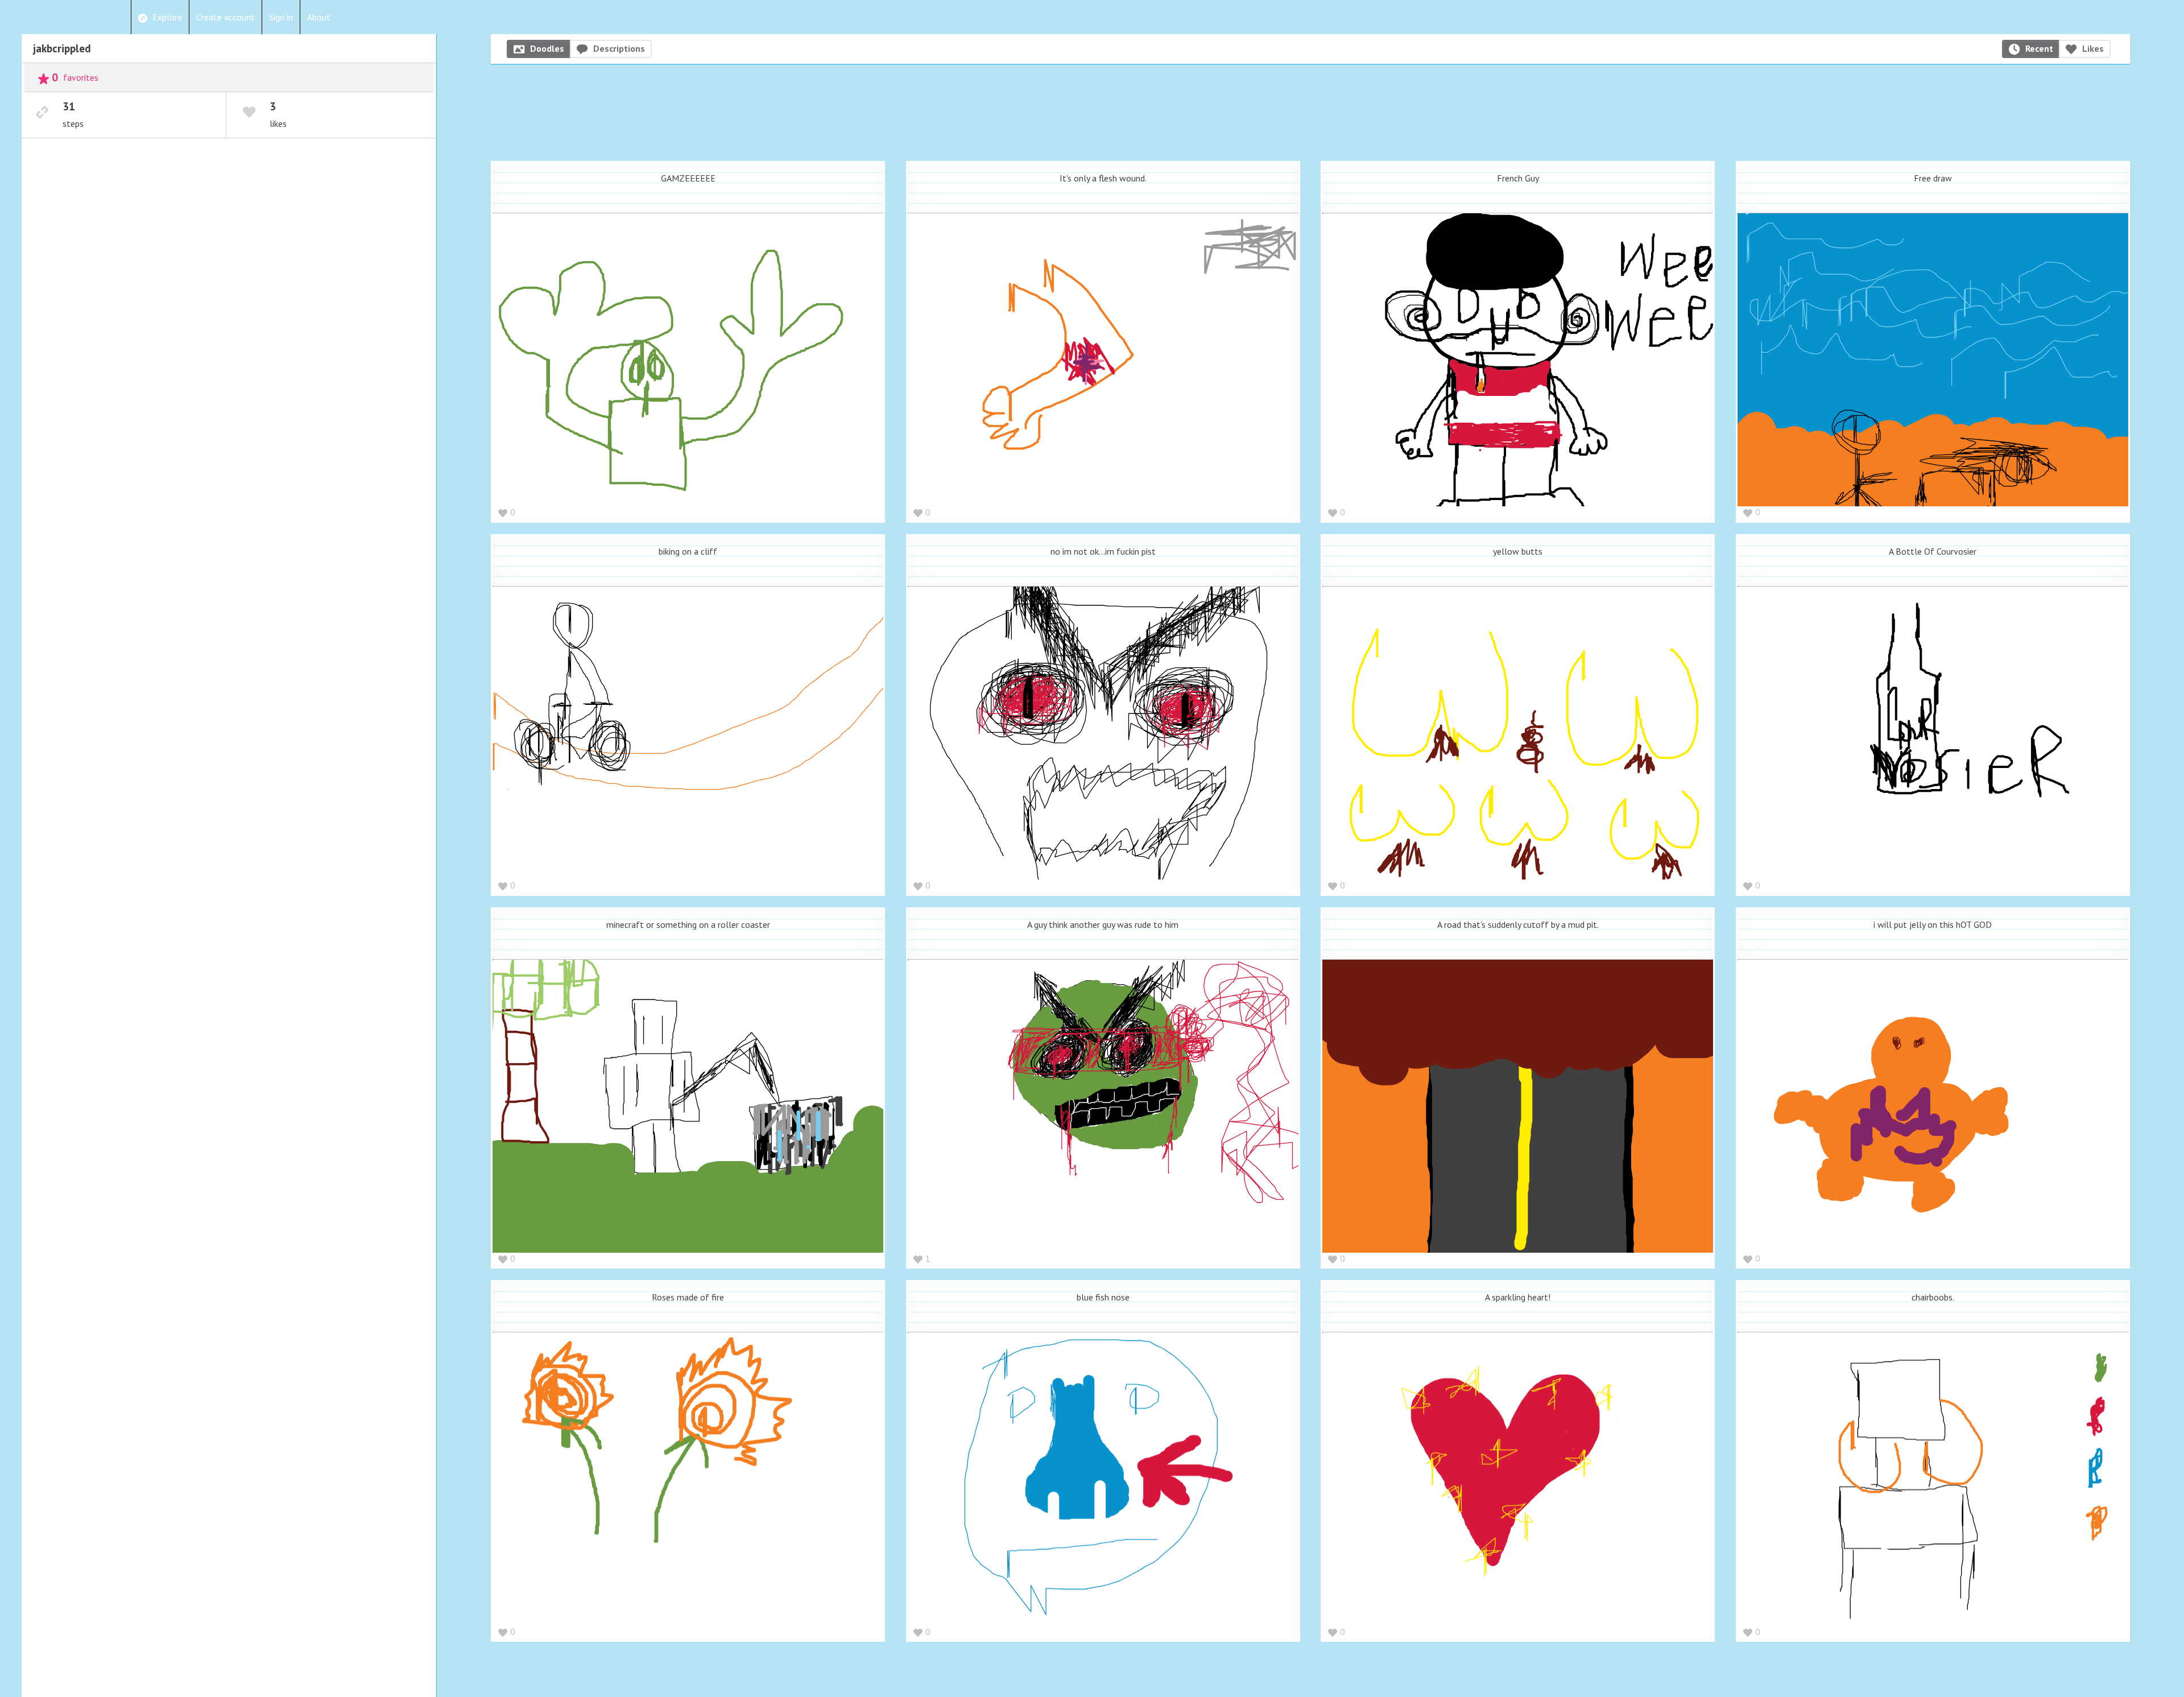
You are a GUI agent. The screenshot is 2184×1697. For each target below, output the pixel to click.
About (319, 17)
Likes (2093, 48)
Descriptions (619, 48)
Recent (2039, 48)
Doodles (547, 48)
